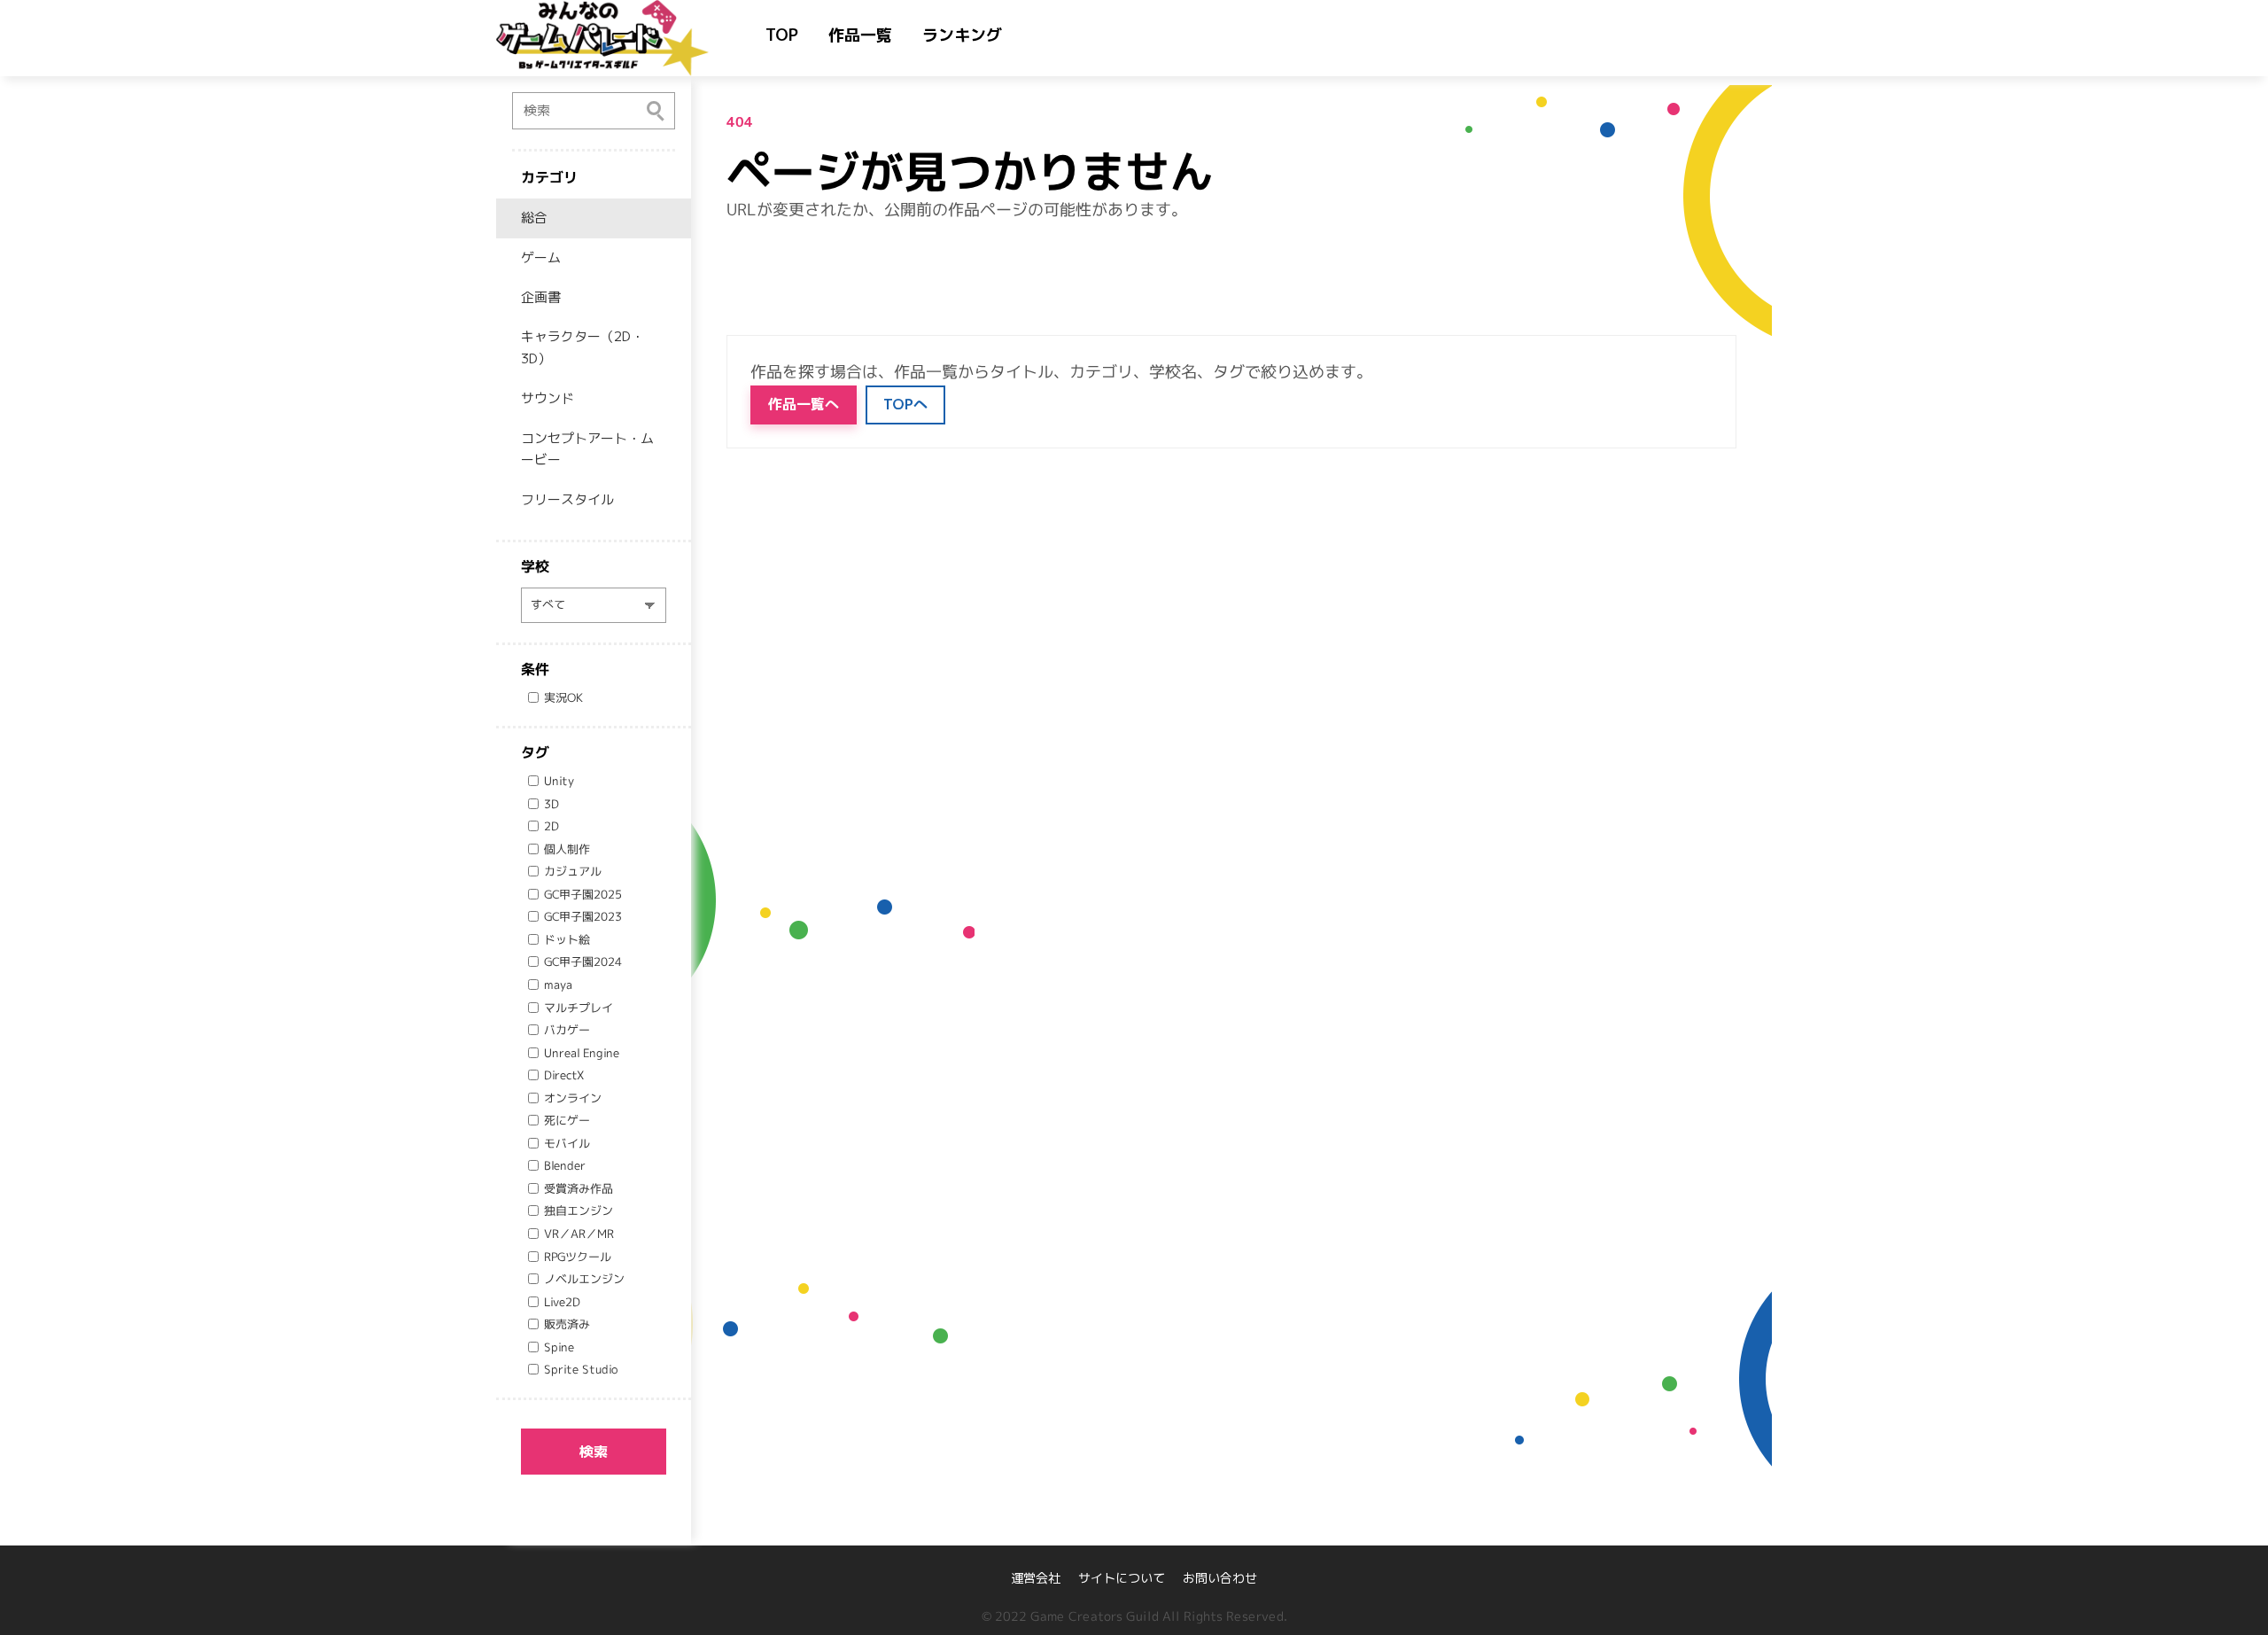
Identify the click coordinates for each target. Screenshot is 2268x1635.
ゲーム (541, 257)
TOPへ (905, 404)
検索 (594, 1452)
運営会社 (1036, 1578)
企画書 (541, 297)
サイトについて (1122, 1578)
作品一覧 (860, 35)
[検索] (656, 110)
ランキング (962, 35)
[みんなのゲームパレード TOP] (620, 38)
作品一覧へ (804, 404)
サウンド (548, 398)
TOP (782, 35)
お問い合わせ (1220, 1578)
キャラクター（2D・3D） (583, 347)
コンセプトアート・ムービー (587, 449)
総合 (534, 218)
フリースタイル (567, 499)
